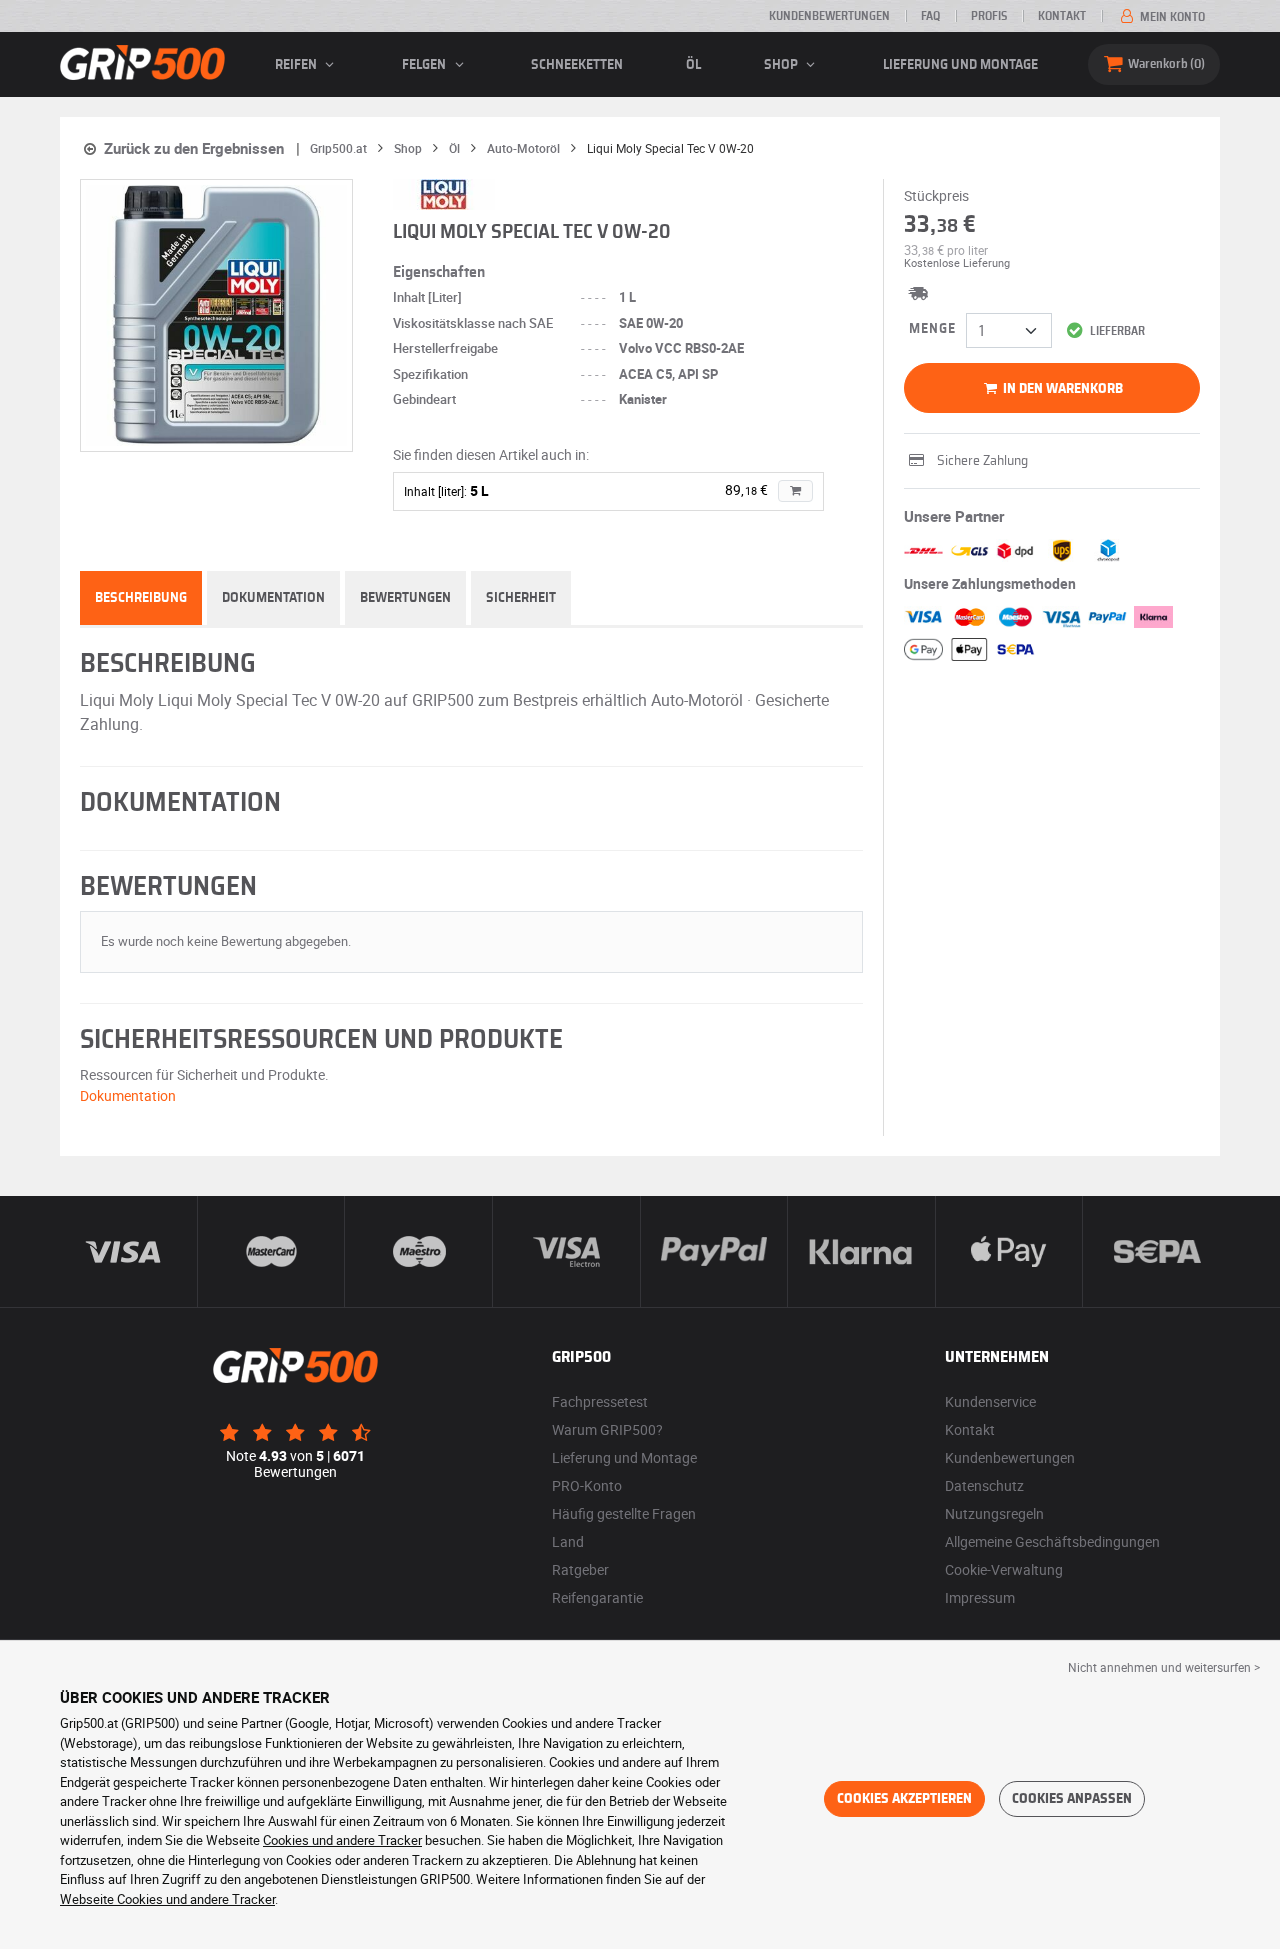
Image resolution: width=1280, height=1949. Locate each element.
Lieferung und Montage (960, 65)
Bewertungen (405, 598)
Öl (693, 65)
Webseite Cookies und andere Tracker (167, 1899)
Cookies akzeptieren (904, 1799)
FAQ (930, 16)
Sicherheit (521, 598)
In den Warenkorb (1061, 389)
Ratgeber (580, 1569)
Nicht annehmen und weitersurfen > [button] (1164, 1667)
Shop (782, 65)
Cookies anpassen (1072, 1799)
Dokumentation (273, 598)
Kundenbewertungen (829, 16)
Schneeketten (577, 65)
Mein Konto (1171, 17)
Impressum (980, 1597)
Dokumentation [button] (128, 1095)
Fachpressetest (600, 1401)
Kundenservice (990, 1401)
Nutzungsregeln (994, 1513)
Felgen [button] (425, 65)
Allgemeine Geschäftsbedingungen (1052, 1541)
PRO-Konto (587, 1485)
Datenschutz (984, 1485)
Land (568, 1541)
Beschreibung (141, 598)
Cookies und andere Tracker (342, 1840)
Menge (932, 329)
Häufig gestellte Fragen (624, 1513)
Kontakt (1062, 16)
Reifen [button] (297, 65)
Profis (989, 16)
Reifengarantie (597, 1597)
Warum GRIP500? (607, 1429)
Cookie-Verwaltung (1004, 1569)
